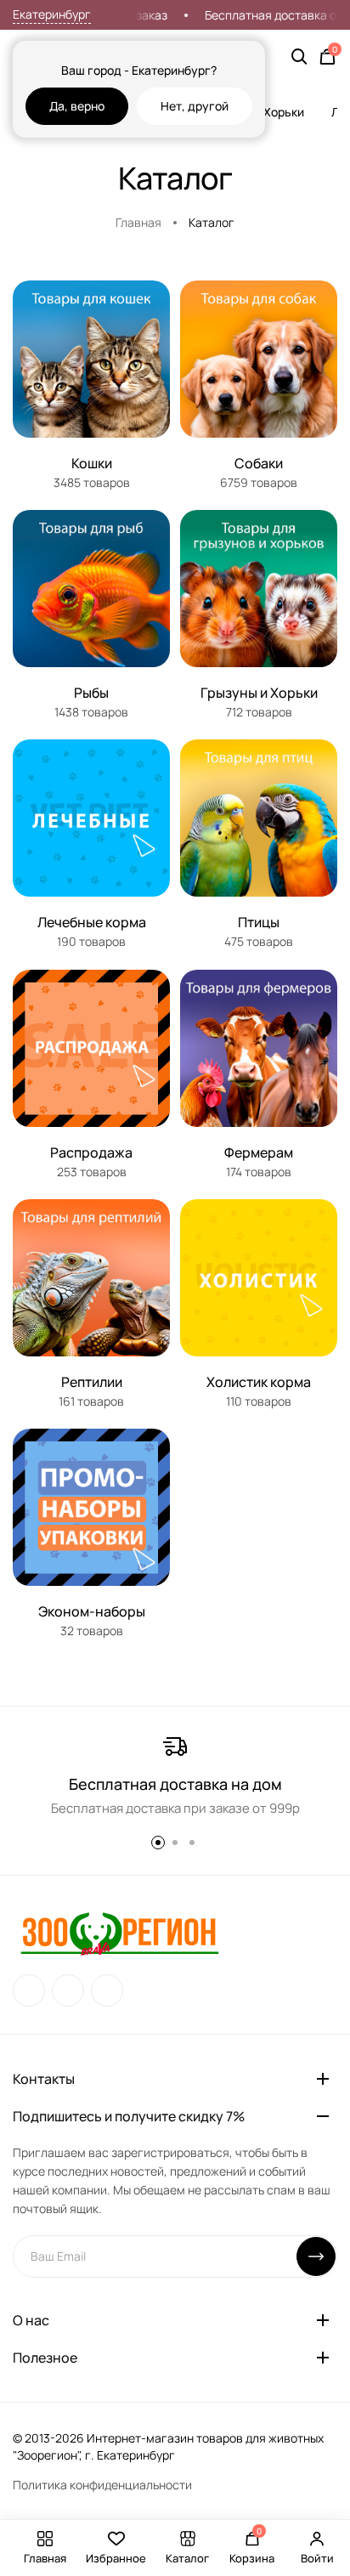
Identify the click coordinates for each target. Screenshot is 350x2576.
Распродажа (91, 1152)
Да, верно (77, 106)
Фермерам (259, 1152)
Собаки (259, 463)
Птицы (259, 922)
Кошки (92, 463)
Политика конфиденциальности (102, 2485)
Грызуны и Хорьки (259, 693)
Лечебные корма (92, 922)
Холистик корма (259, 1382)
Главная (138, 222)
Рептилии (92, 1382)
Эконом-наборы (92, 1611)
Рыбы (91, 693)
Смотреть (92, 435)
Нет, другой (195, 106)
